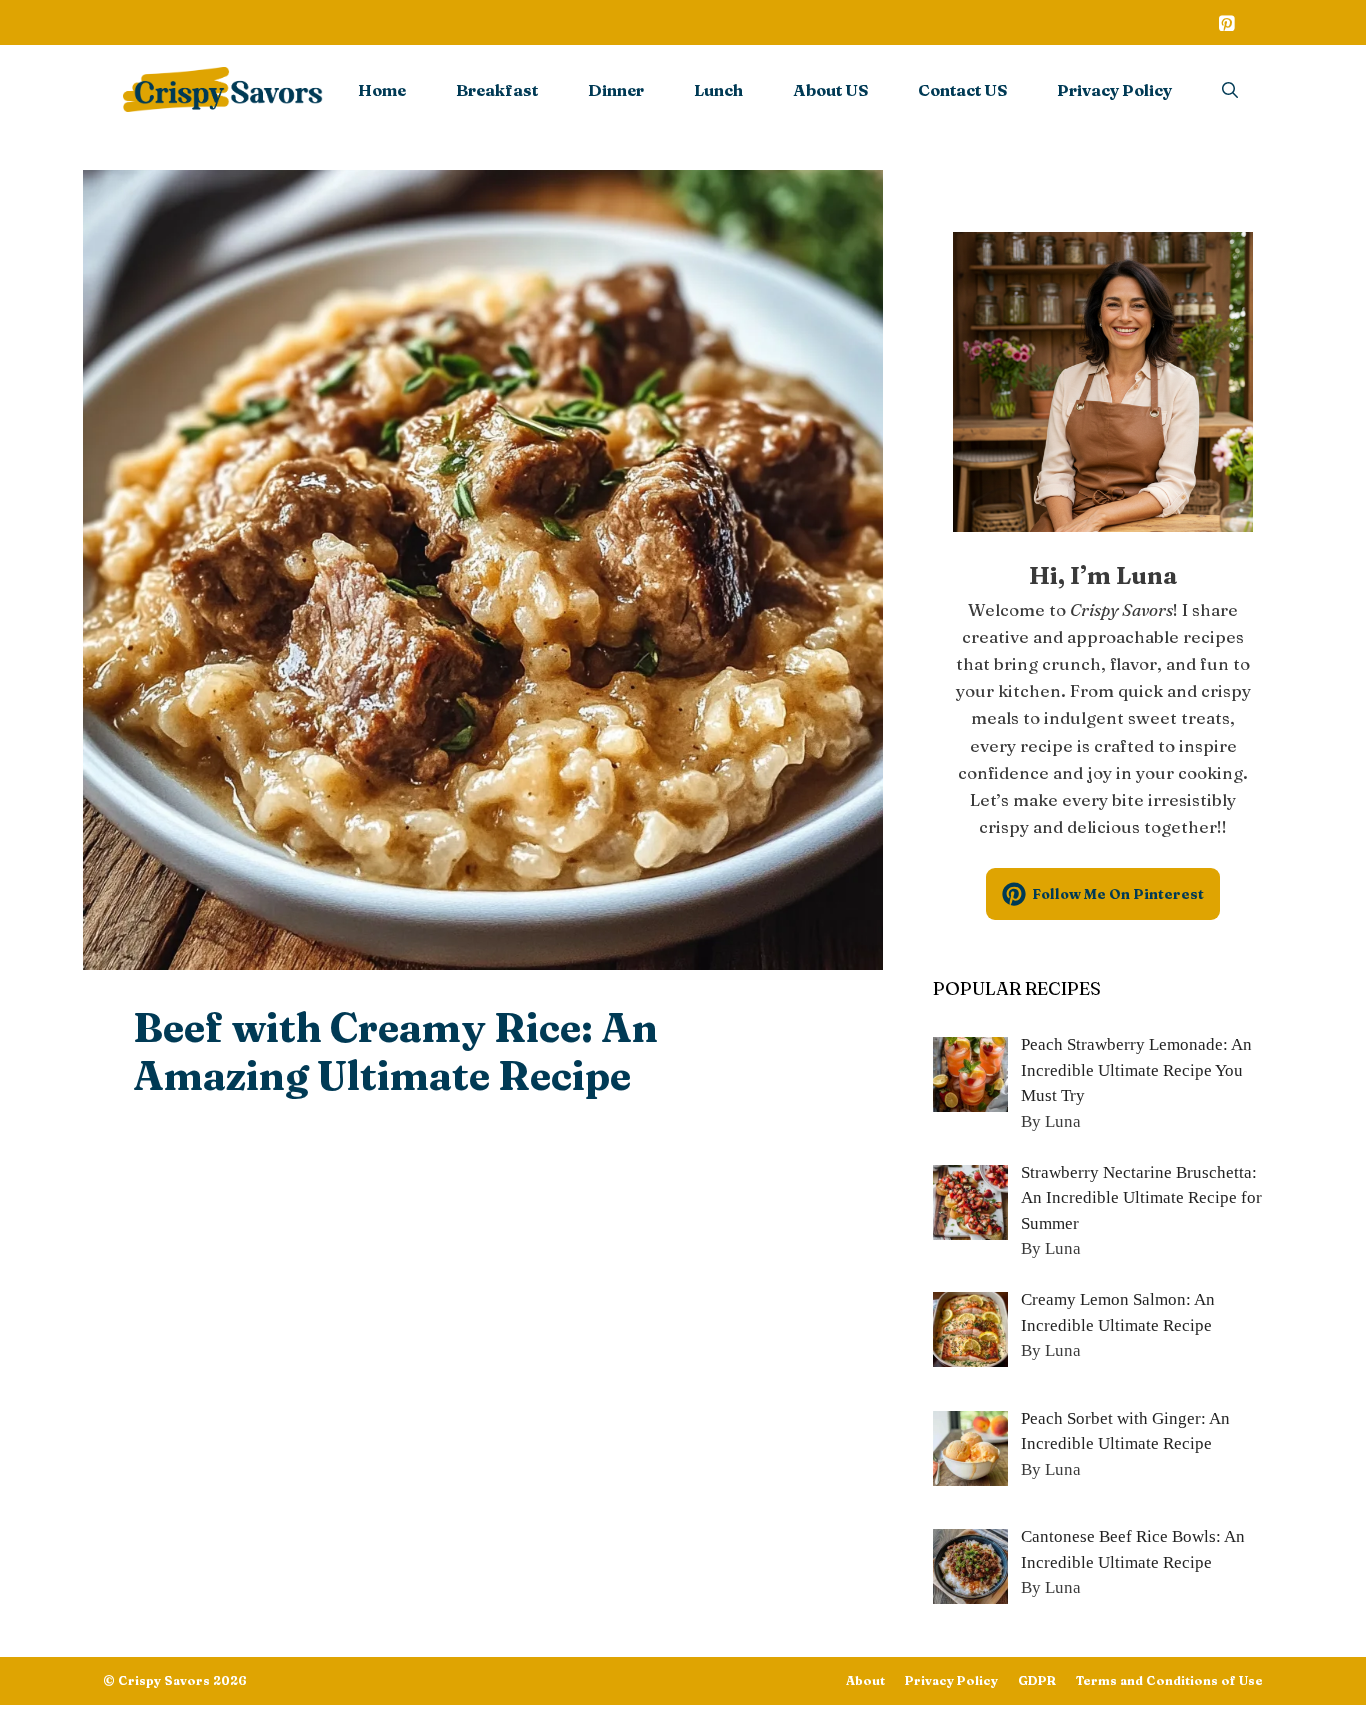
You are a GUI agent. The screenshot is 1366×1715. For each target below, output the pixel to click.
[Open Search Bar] (1230, 90)
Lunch (718, 90)
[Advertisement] (483, 1274)
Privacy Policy (1114, 90)
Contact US (962, 90)
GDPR (1037, 1680)
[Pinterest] (1226, 25)
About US (830, 90)
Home (382, 90)
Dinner (616, 90)
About (865, 1680)
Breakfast (497, 90)
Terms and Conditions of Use (1169, 1680)
